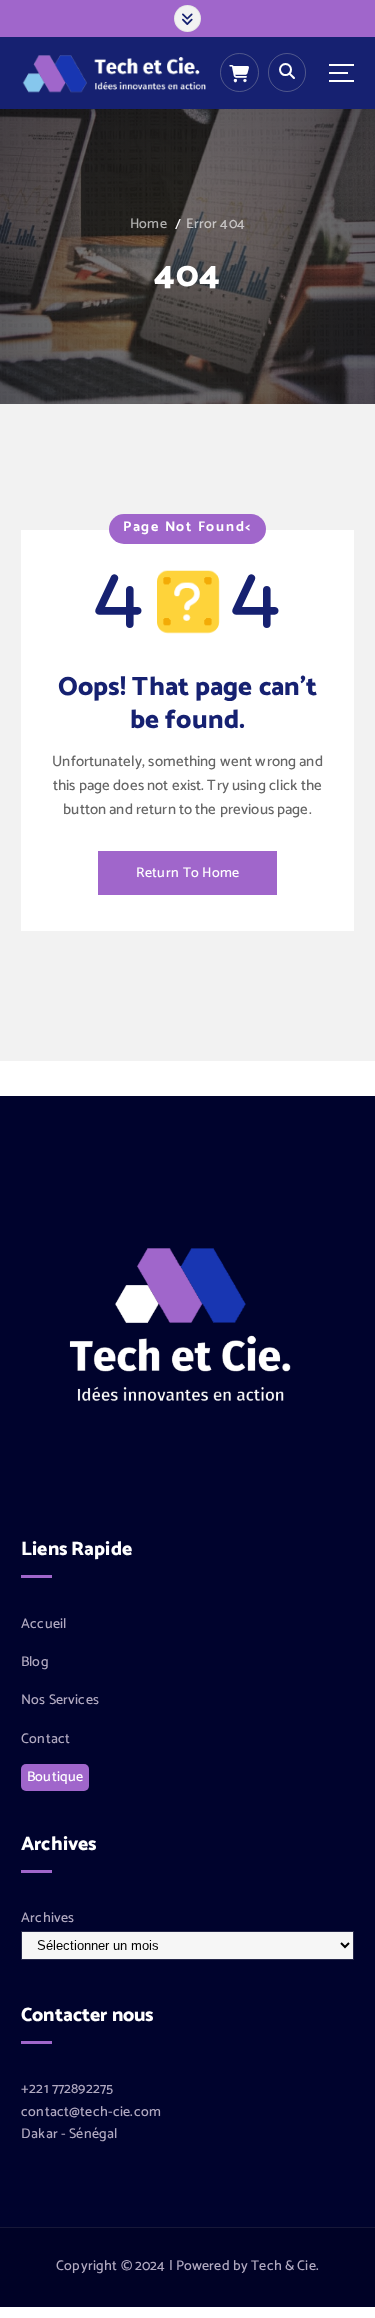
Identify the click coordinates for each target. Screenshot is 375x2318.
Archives (47, 1919)
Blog (35, 1663)
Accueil (43, 1625)
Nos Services (60, 1701)
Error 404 (215, 224)
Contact (45, 1740)
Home (148, 224)
